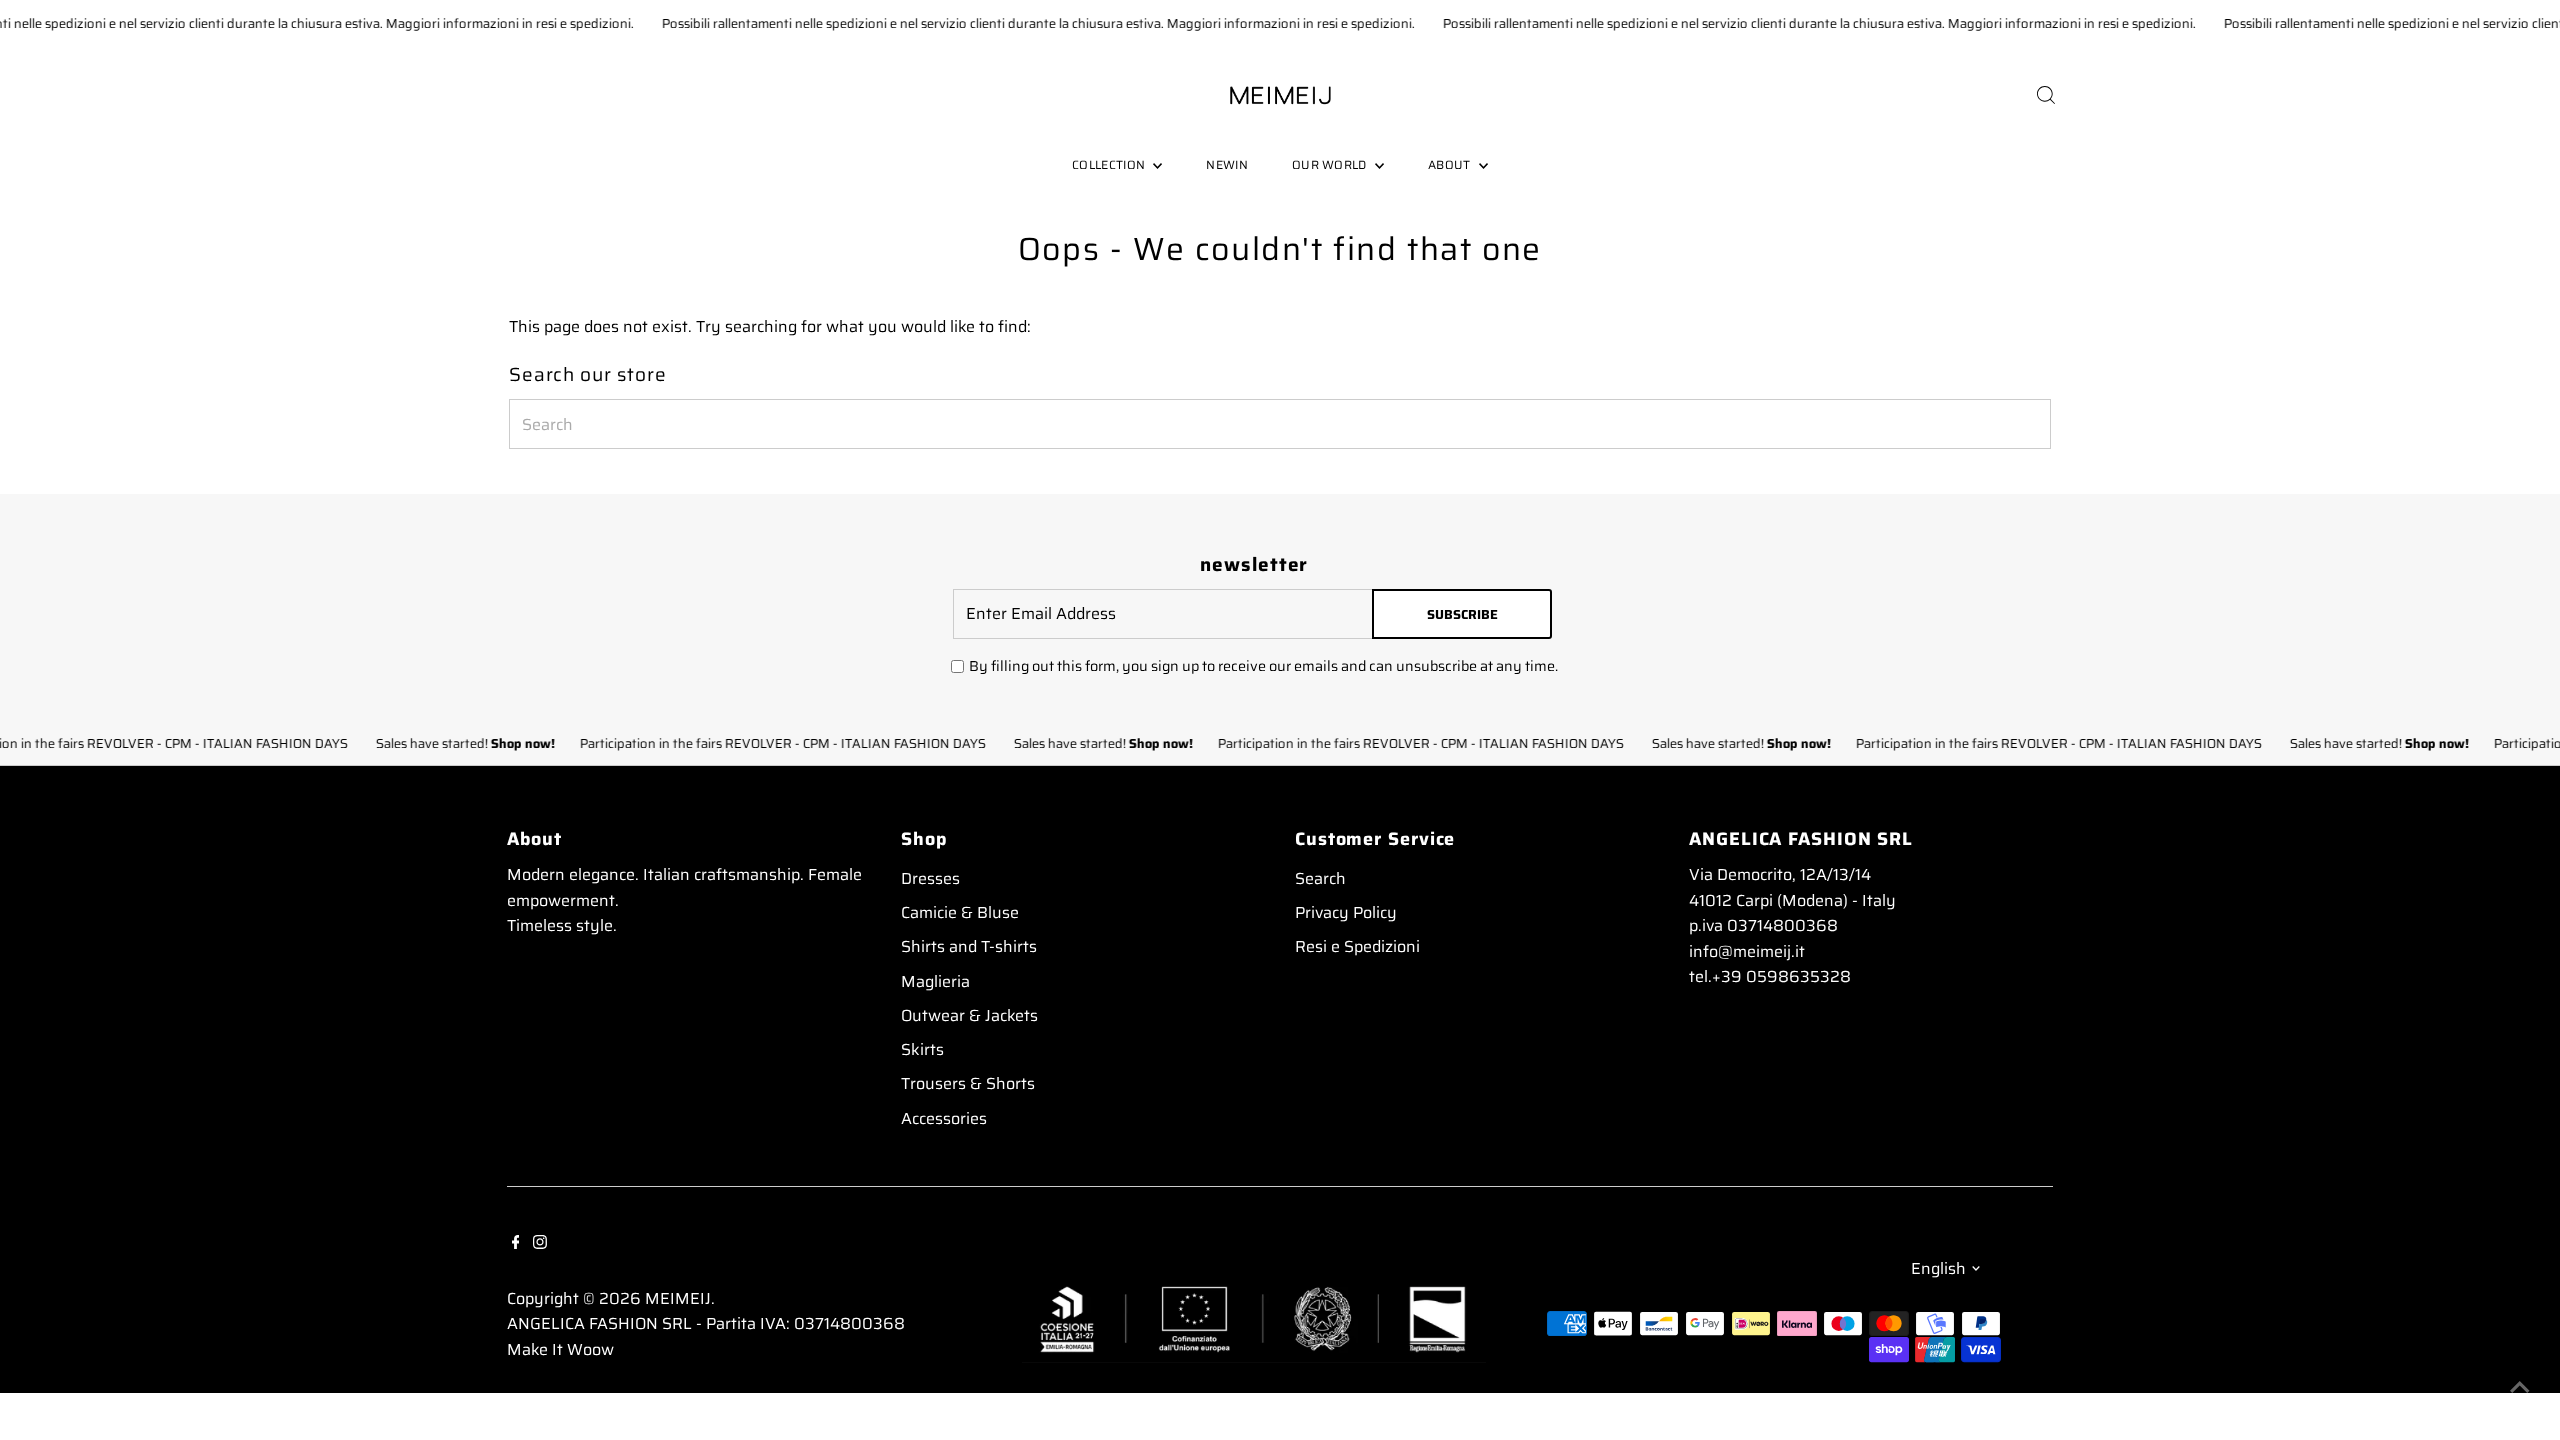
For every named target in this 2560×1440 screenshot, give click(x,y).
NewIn (1227, 164)
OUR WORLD (1331, 164)
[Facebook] (516, 1241)
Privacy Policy (1346, 912)
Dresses (930, 878)
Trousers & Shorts (968, 1083)
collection (1110, 164)
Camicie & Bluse (960, 912)
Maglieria (935, 981)
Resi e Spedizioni (1357, 946)
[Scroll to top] (2520, 1385)
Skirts (922, 1049)
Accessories (944, 1118)
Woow (590, 1349)
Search (1320, 878)
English (1938, 1268)
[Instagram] (540, 1241)
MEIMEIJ (678, 1298)
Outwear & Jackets (969, 1015)
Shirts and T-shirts (969, 946)
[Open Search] (2046, 95)
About (1451, 164)
